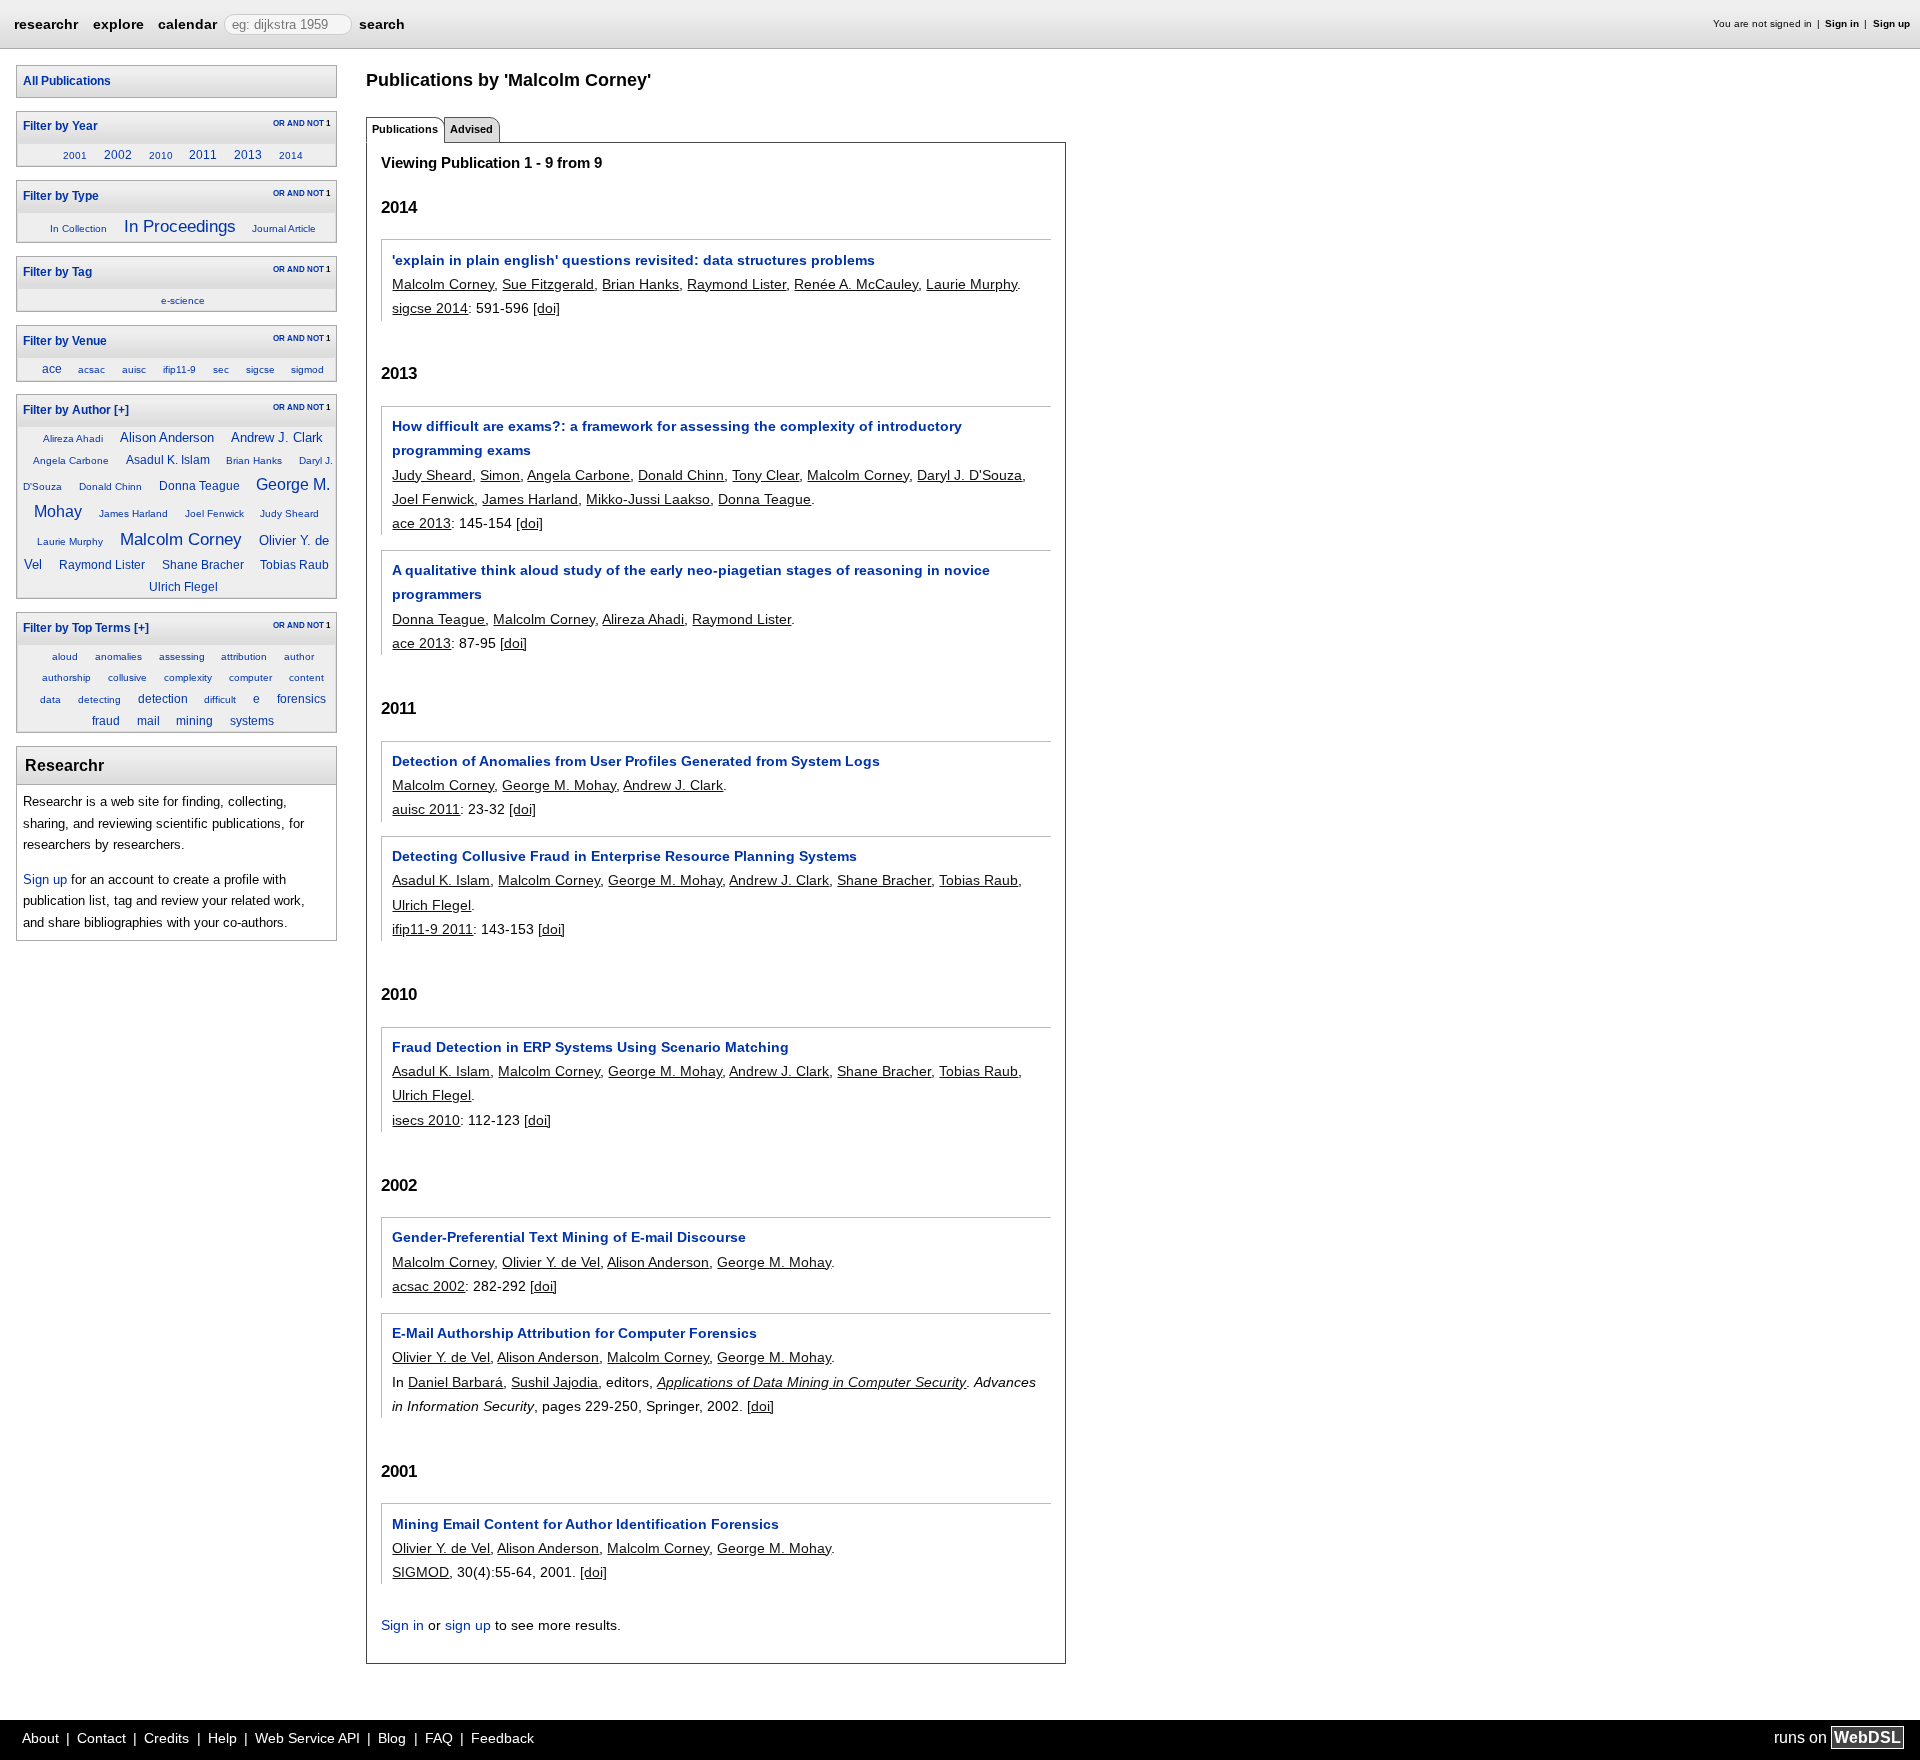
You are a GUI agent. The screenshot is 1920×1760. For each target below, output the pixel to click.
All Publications (67, 81)
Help (222, 1738)
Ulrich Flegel (183, 587)
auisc (134, 369)
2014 (291, 155)
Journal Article (284, 228)
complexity (188, 677)
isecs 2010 (426, 1120)
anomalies (118, 656)
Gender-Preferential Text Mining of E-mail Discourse (569, 1237)
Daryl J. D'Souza (969, 475)
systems (252, 721)
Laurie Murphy (70, 541)
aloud (65, 656)
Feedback (502, 1738)
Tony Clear (765, 475)
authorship (66, 677)
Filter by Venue (65, 341)
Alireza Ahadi (73, 438)
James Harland (133, 513)
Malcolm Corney (181, 539)
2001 (75, 155)
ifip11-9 (179, 369)
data (50, 699)
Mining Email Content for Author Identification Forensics (585, 1524)
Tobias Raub (294, 565)
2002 (118, 155)
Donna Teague (199, 486)
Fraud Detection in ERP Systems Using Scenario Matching (590, 1047)
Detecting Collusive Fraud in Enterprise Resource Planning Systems (624, 856)
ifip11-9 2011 (432, 929)
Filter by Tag (57, 272)
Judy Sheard (289, 513)
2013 (248, 155)
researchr (46, 23)
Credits (166, 1738)
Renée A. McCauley (856, 284)
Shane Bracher (203, 565)
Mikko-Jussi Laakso (648, 499)
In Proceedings (180, 226)
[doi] (546, 308)
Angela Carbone (71, 460)
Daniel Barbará (455, 1382)
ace (52, 369)
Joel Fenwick (214, 513)
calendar (187, 24)
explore (118, 24)
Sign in (1842, 23)
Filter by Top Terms (77, 628)
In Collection (78, 228)
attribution (244, 656)
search (382, 24)
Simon (500, 475)
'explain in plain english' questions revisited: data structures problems (633, 260)
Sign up (1891, 23)
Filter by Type (61, 196)
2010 (161, 155)
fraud (106, 721)
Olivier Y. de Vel (551, 1262)
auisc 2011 (426, 809)
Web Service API (307, 1738)
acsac (91, 369)
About (40, 1738)
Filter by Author (67, 410)
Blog (392, 1738)
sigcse (260, 369)
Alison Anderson (167, 437)
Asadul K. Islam (168, 460)
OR (279, 123)
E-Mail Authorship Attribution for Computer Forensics (574, 1333)
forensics (301, 699)
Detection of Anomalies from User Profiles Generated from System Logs (636, 761)
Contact (101, 1738)
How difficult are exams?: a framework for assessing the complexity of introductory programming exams (677, 438)
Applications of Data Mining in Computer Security (811, 1382)
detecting (99, 699)
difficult (220, 699)
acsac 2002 (428, 1286)
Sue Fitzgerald (548, 284)
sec (221, 369)
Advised (471, 129)
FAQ (439, 1738)
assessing (182, 656)
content (306, 677)
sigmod (307, 369)
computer (250, 677)
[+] (121, 410)
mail (148, 721)
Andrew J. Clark (277, 437)
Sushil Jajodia (554, 1382)
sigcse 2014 (430, 308)
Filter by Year (60, 126)
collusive (127, 677)
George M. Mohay (559, 785)
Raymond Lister (102, 565)
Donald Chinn (110, 486)
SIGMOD (420, 1572)
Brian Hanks (254, 460)
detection (163, 699)
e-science (183, 300)
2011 (203, 155)
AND (296, 123)
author (299, 656)
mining (194, 721)
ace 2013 (421, 523)
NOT (315, 123)
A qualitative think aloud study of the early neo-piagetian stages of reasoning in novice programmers (691, 582)
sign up (468, 1625)
